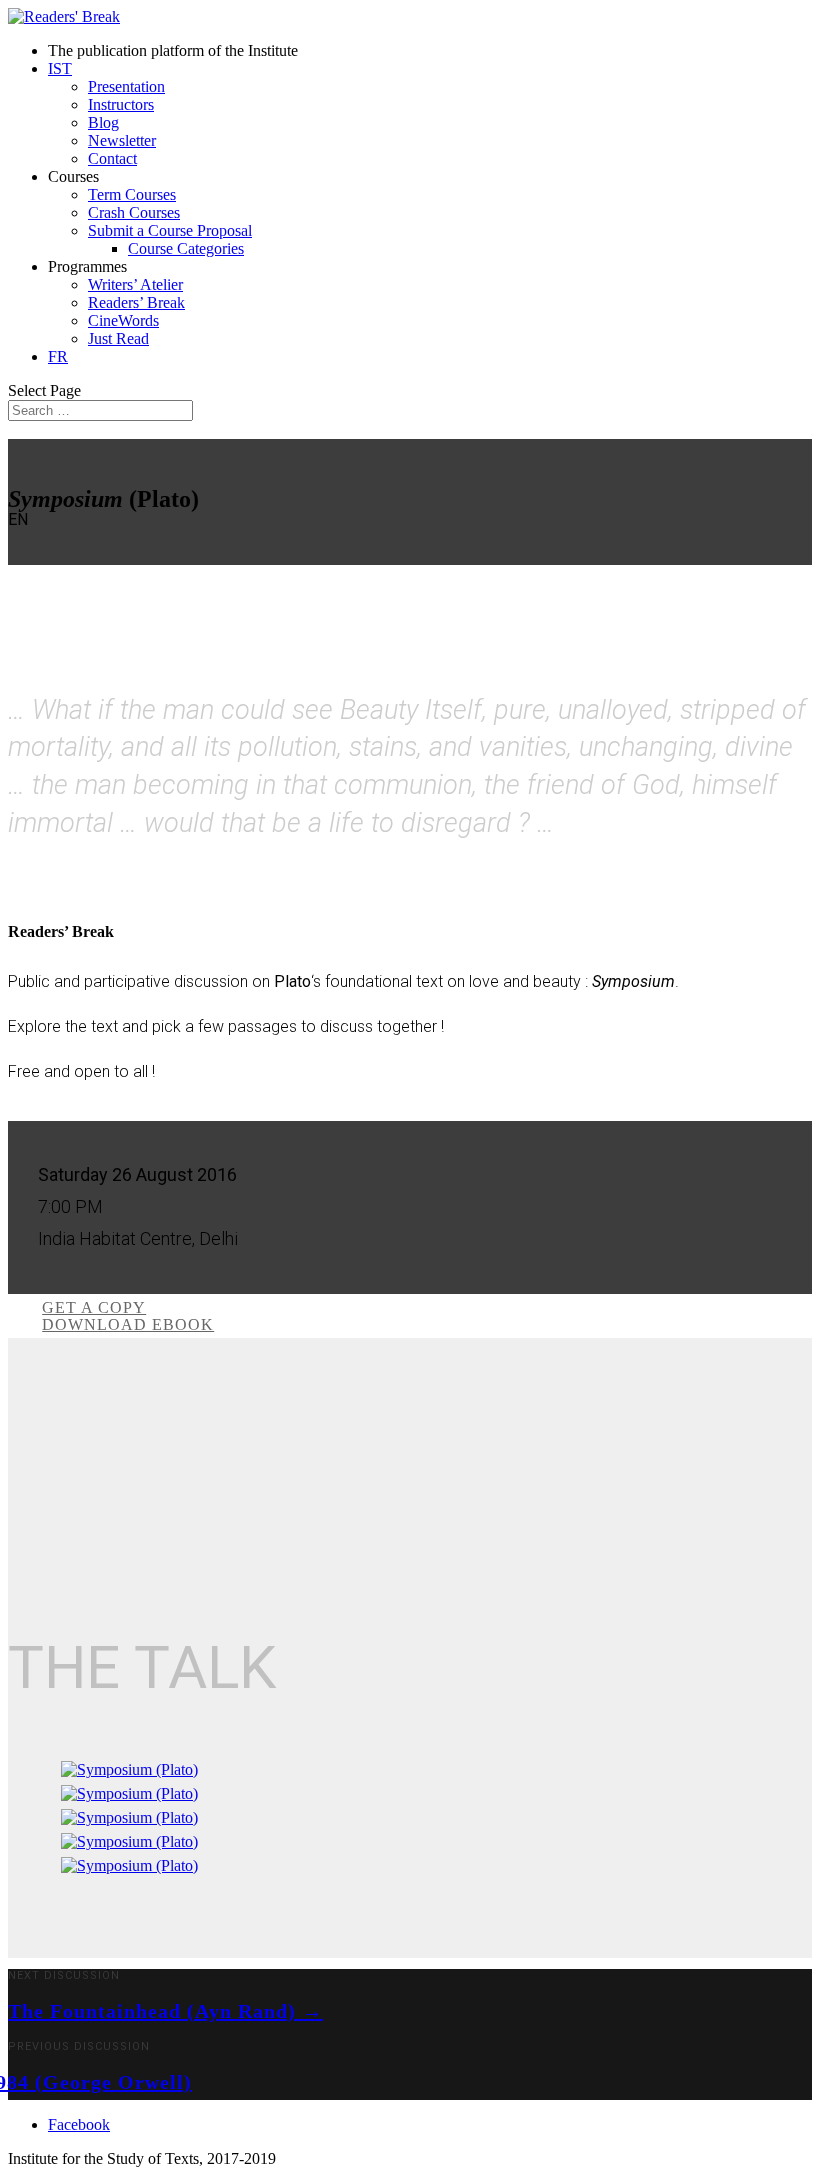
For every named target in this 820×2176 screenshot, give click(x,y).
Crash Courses (134, 212)
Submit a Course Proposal (170, 230)
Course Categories (186, 248)
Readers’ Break (136, 302)
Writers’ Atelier (135, 284)
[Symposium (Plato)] (129, 1769)
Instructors (121, 104)
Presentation (126, 86)
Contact (112, 158)
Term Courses (132, 194)
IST (60, 68)
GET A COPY (94, 1307)
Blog (103, 122)
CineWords (123, 320)
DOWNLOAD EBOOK (128, 1324)
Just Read (118, 338)
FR (58, 356)
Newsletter (122, 140)
